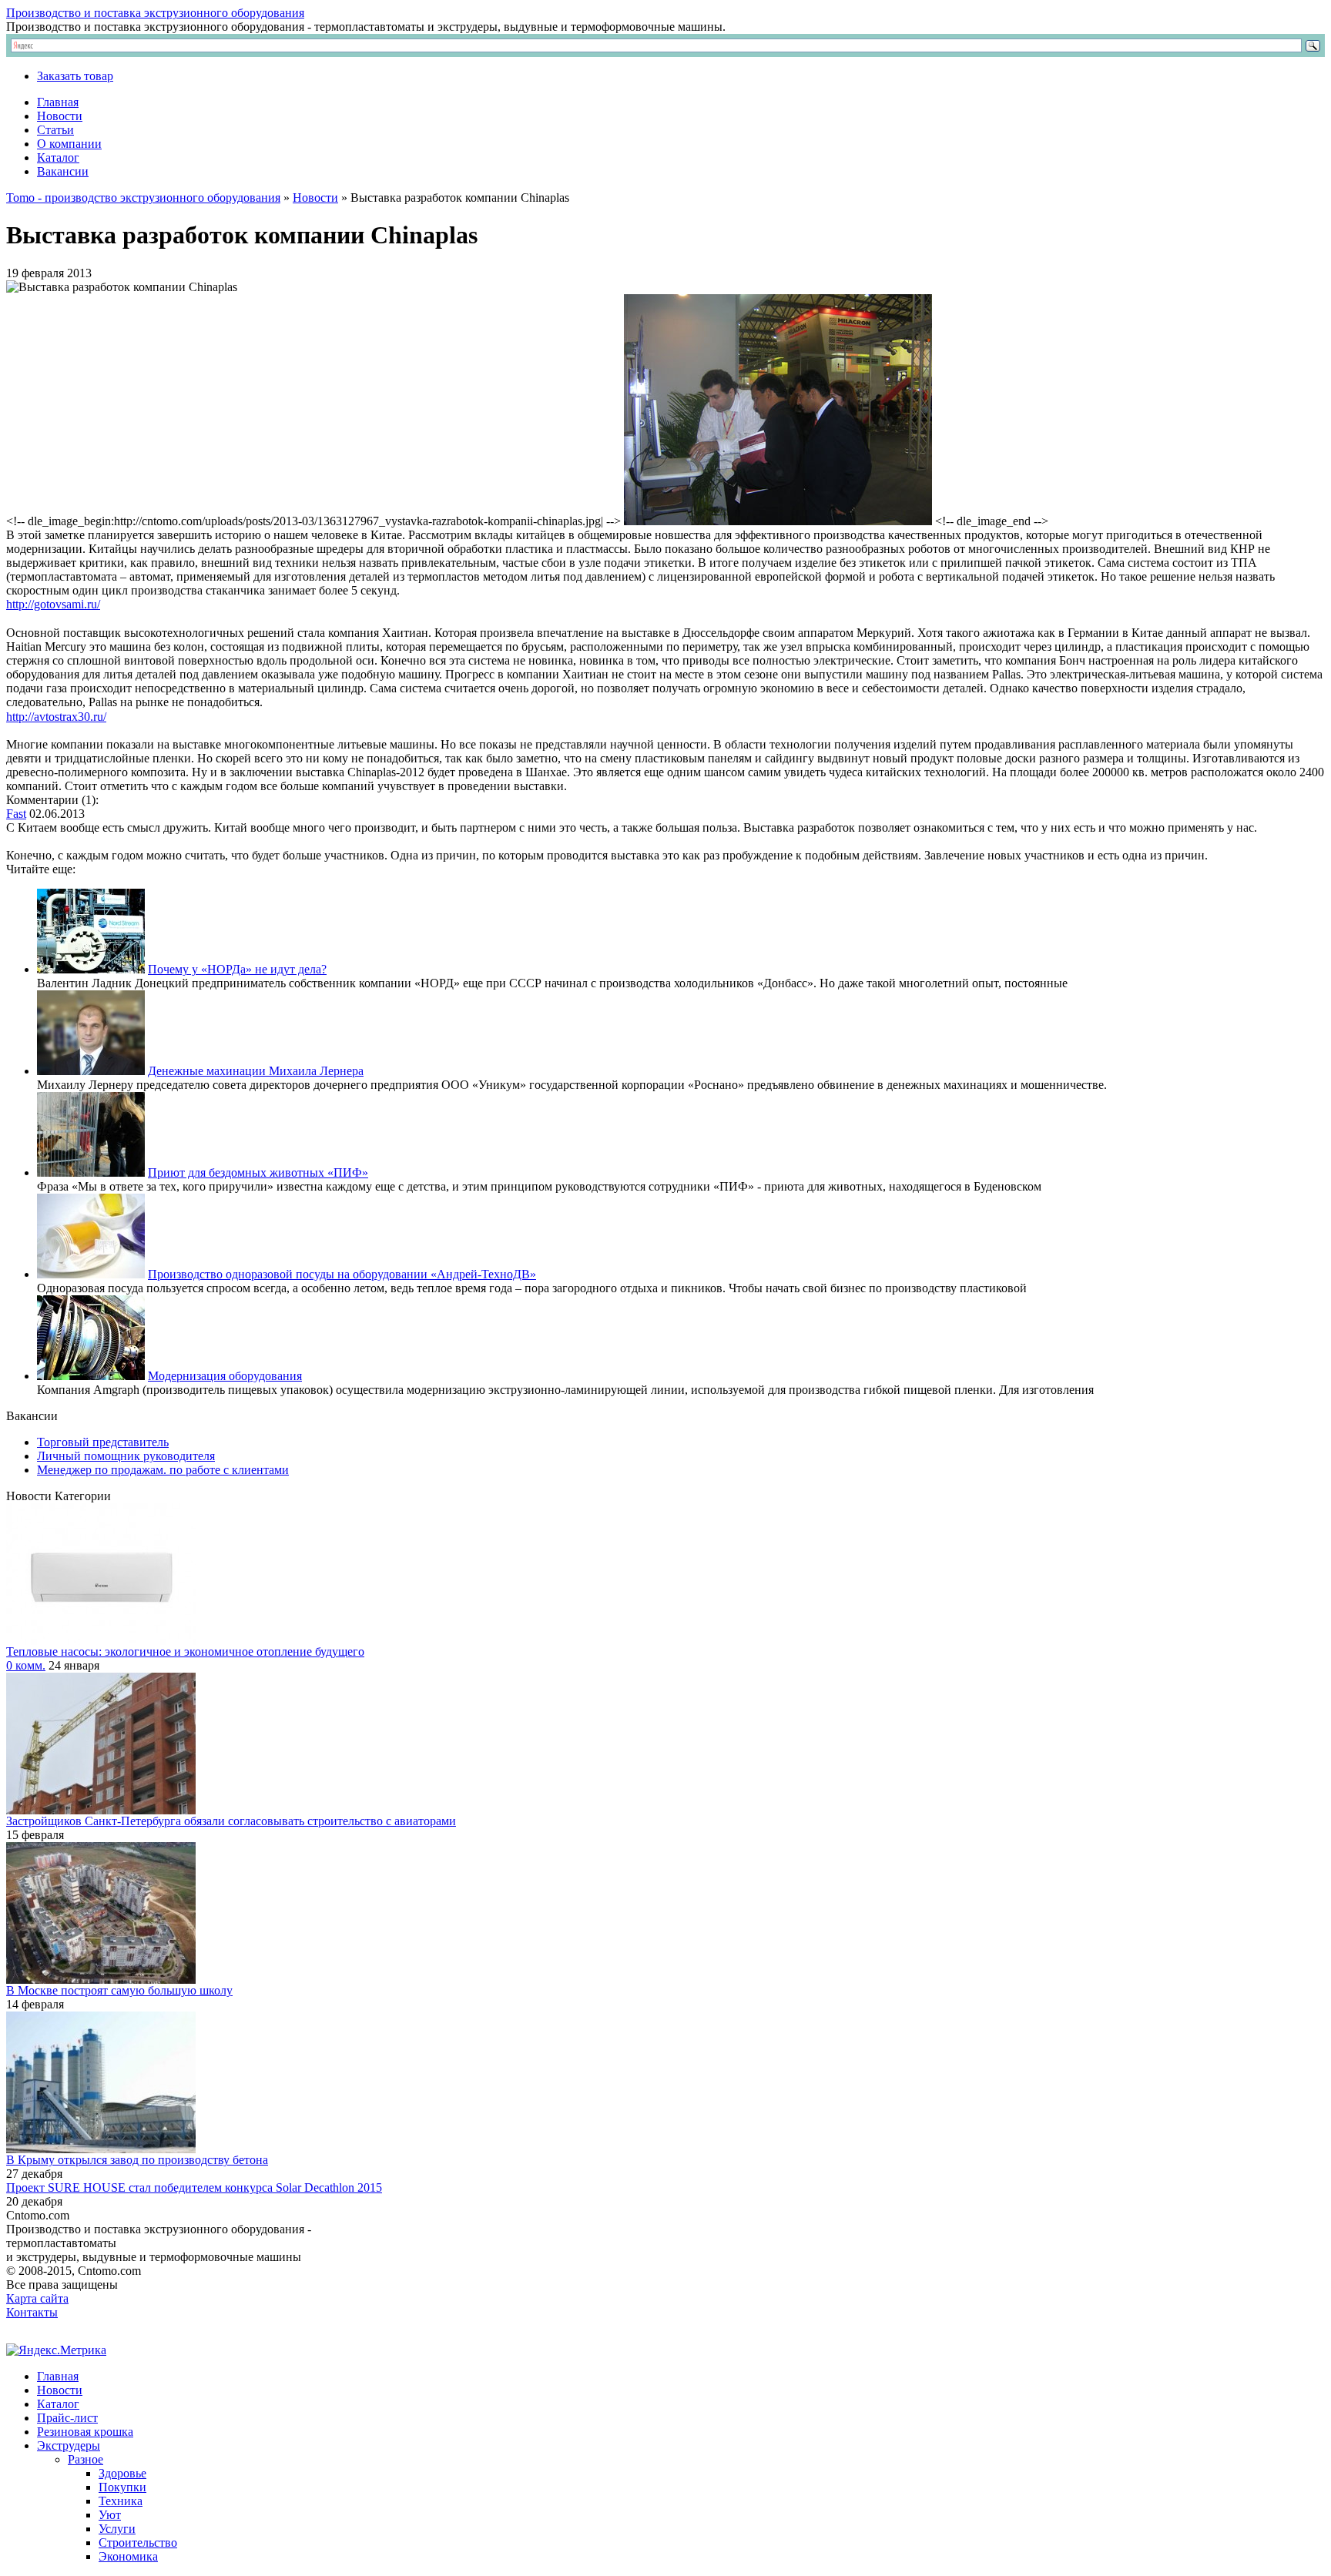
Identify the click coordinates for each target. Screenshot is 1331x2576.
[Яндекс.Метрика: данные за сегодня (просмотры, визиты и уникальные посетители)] (56, 2350)
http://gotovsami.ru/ (53, 604)
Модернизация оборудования (225, 1376)
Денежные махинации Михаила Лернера (256, 1071)
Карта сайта (37, 2298)
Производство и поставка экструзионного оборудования (155, 13)
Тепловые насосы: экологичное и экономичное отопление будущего (185, 1651)
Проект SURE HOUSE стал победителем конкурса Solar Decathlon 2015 (194, 2187)
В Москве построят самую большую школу (119, 1990)
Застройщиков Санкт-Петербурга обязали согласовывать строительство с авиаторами (231, 1821)
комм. (26, 1665)
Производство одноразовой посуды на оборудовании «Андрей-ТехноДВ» (342, 1274)
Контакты (32, 2312)
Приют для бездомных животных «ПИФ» (258, 1172)
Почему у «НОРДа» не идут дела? (237, 969)
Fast (16, 814)
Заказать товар (75, 76)
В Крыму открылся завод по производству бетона (137, 2160)
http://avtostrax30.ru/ (56, 717)
